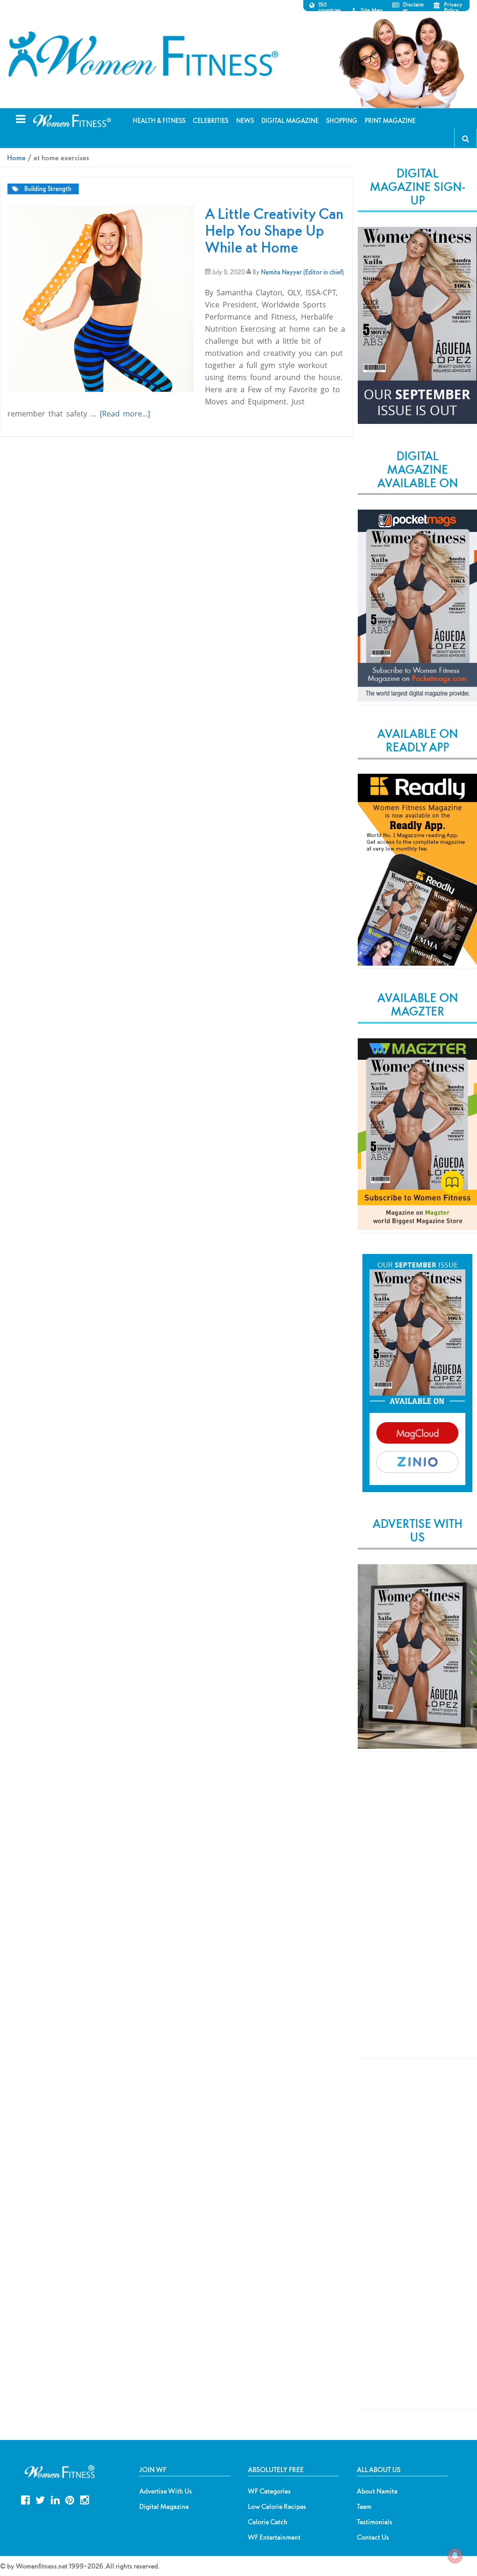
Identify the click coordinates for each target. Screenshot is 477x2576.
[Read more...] (125, 414)
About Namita (377, 2491)
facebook (25, 2499)
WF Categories (269, 2491)
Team (364, 2507)
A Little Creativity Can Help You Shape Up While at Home (274, 230)
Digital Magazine (164, 2507)
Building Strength (48, 189)
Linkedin (55, 2499)
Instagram (85, 2499)
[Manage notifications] (455, 2556)
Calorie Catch (268, 2522)
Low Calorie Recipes (277, 2507)
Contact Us (373, 2537)
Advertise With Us (166, 2491)
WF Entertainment (274, 2537)
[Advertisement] (417, 1913)
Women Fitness (143, 54)
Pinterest (70, 2499)
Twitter (40, 2499)
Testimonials (375, 2522)
